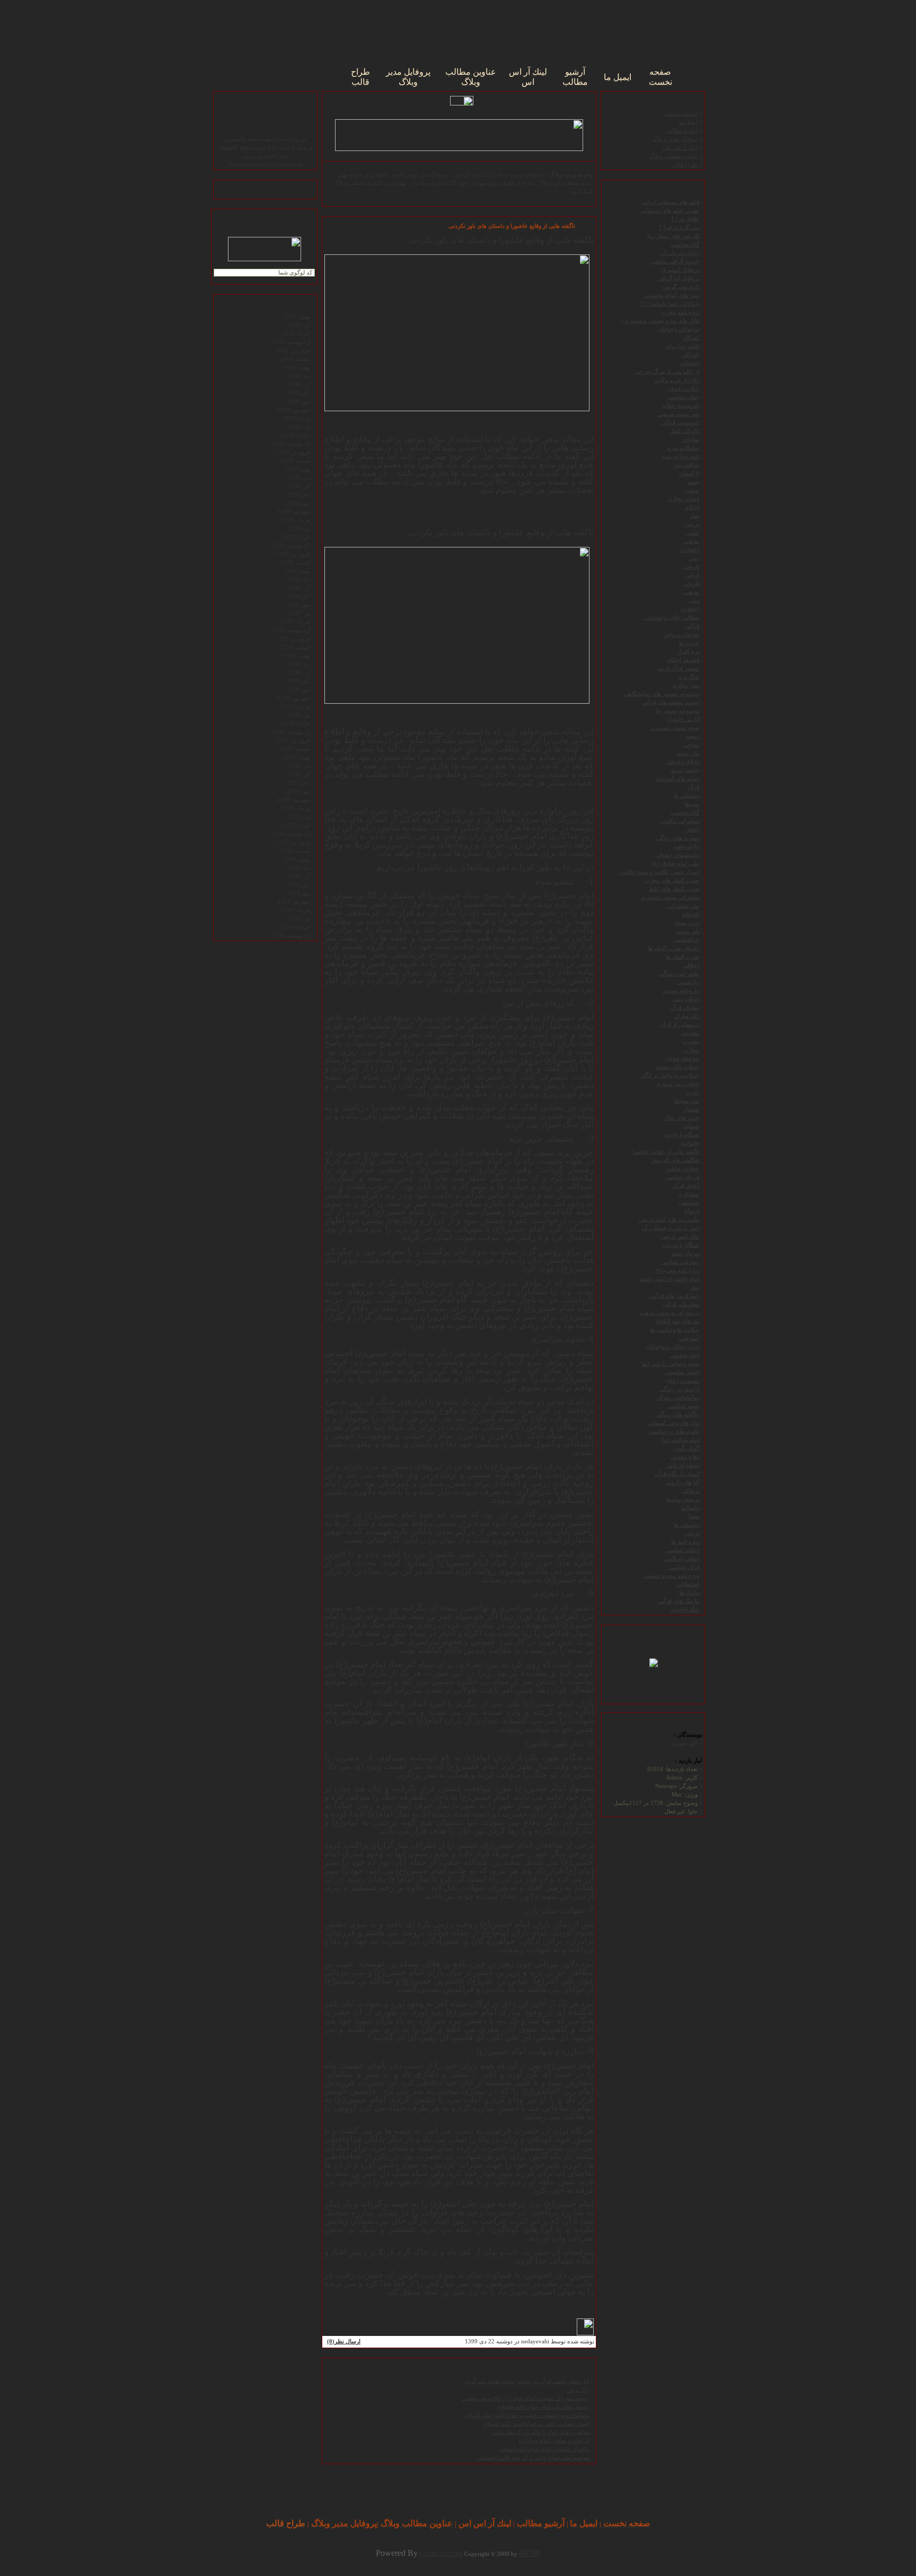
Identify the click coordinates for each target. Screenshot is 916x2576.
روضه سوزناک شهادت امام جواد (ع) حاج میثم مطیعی (526, 2398)
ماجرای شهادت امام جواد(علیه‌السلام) (544, 2449)
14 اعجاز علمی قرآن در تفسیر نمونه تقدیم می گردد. (526, 2381)
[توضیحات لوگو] (654, 1658)
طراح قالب (684, 165)
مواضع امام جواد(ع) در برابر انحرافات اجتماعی (533, 2458)
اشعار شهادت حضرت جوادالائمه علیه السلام (536, 2424)
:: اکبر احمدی (686, 1743)
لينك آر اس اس (680, 148)
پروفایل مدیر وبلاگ (675, 139)
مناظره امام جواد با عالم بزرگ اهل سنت (541, 2432)
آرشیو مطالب (681, 131)
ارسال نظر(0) (344, 2342)
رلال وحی (578, 2390)
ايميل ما (688, 122)
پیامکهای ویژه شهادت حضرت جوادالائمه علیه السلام (527, 2415)
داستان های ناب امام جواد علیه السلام (544, 2407)
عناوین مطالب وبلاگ (673, 156)
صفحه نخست (681, 114)
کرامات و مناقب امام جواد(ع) (554, 2441)
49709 (530, 2553)
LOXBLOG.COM (441, 2554)
